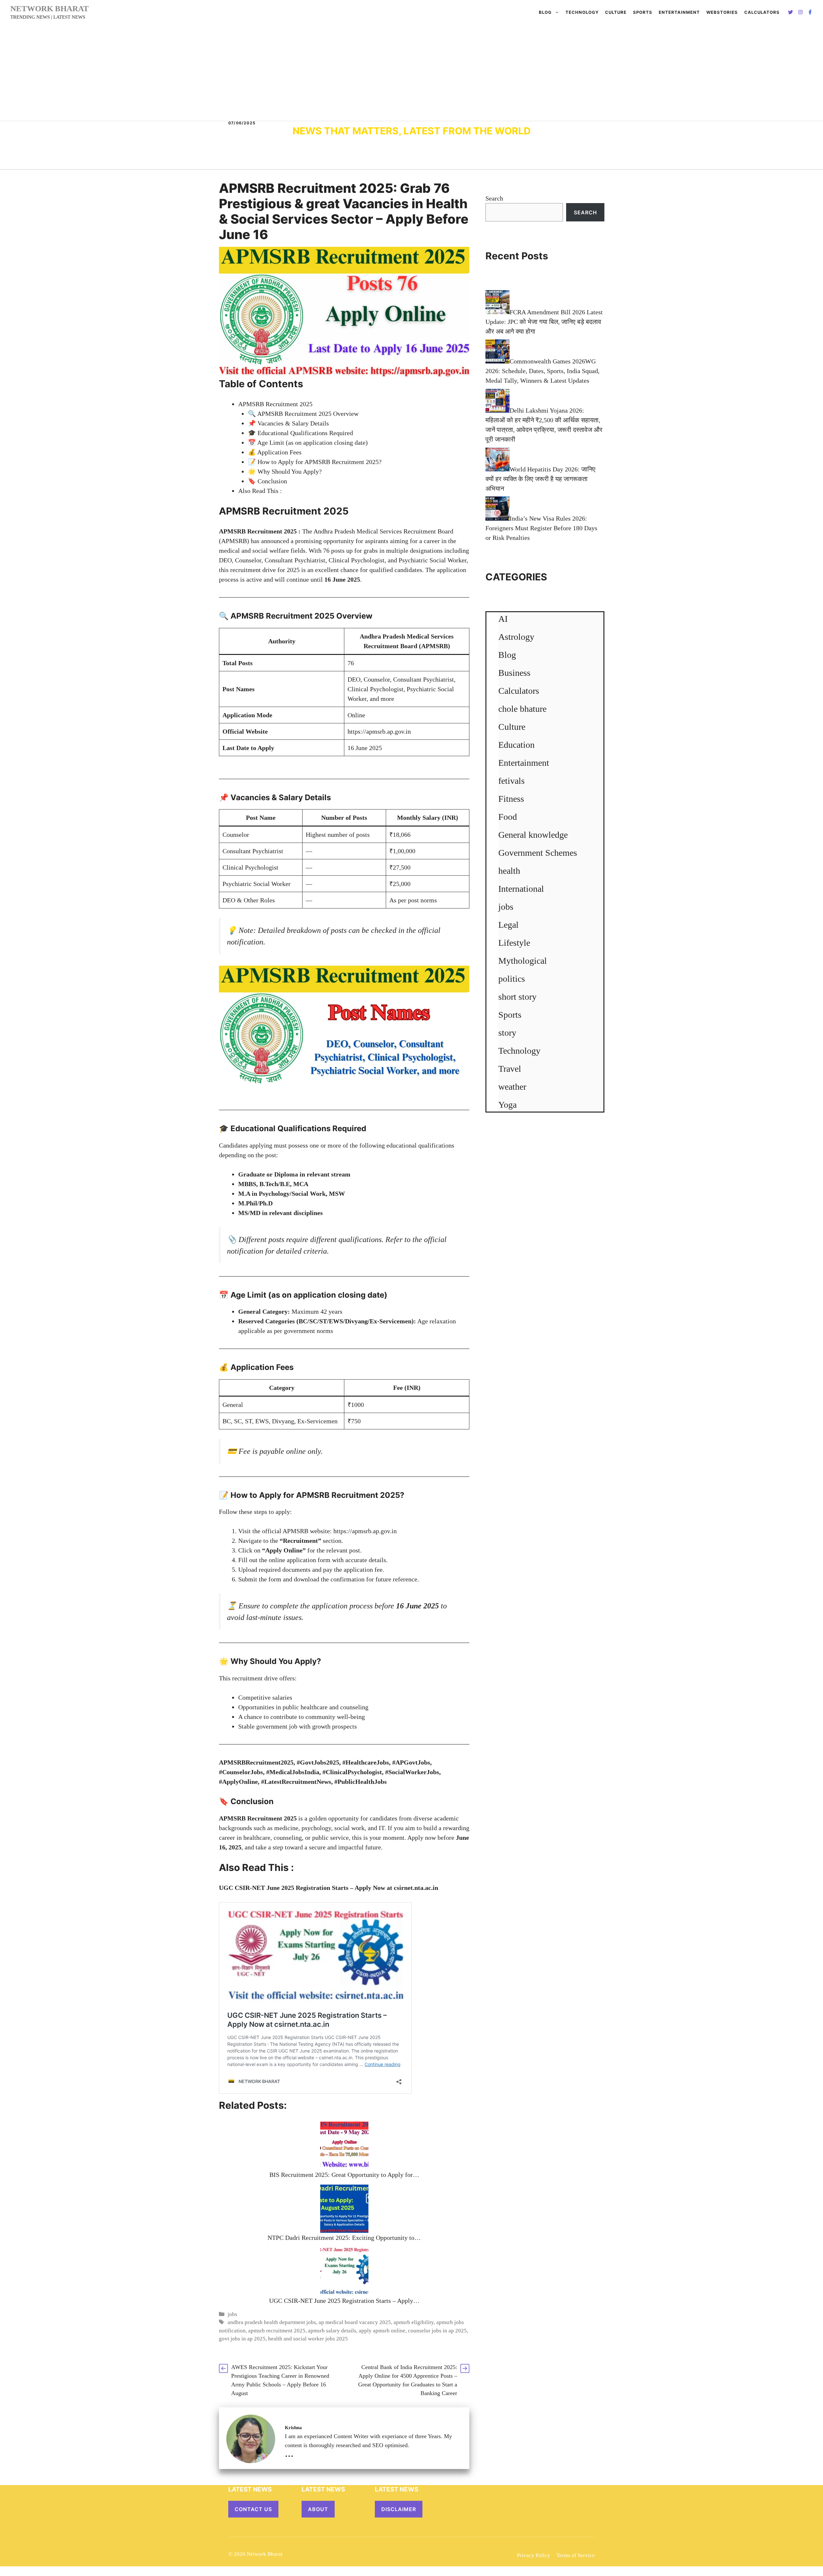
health (509, 871)
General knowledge (533, 835)
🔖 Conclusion (267, 481)
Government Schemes (538, 853)
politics (512, 979)
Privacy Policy (534, 2555)
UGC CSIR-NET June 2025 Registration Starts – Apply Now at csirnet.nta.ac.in (329, 1888)
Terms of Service (576, 2555)
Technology (582, 12)
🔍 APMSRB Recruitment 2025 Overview (303, 414)
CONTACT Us (253, 2509)
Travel (510, 1069)
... (289, 2453)
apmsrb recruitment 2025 (277, 2331)
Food (508, 817)
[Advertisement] (411, 73)
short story (517, 997)
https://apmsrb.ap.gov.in (379, 731)
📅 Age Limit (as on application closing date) (308, 443)
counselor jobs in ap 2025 (437, 2331)
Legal (508, 925)
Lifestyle (514, 943)
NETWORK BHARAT (50, 9)
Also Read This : (260, 491)
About (318, 2509)
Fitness (511, 799)
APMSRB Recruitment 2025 (275, 404)
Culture (616, 12)
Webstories (722, 12)
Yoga (507, 1105)
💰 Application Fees (275, 452)
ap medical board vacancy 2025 (355, 2322)
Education (516, 745)
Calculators (519, 691)
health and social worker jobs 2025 (308, 2339)
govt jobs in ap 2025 (242, 2339)
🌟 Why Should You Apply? (285, 471)
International (521, 889)
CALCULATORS (762, 12)
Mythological (523, 961)
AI (503, 619)
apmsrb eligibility (414, 2322)
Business (514, 673)
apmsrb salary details (332, 2331)
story (507, 1033)
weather (512, 1087)
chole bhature (522, 709)
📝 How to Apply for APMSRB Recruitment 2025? (315, 462)
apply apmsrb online (382, 2331)
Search (494, 198)
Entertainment (679, 12)
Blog (545, 12)
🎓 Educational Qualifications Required (300, 433)
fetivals (511, 781)
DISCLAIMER (399, 2509)
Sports (643, 12)
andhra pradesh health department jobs (272, 2322)
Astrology (516, 637)
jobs (232, 2314)
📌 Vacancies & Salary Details (288, 423)
